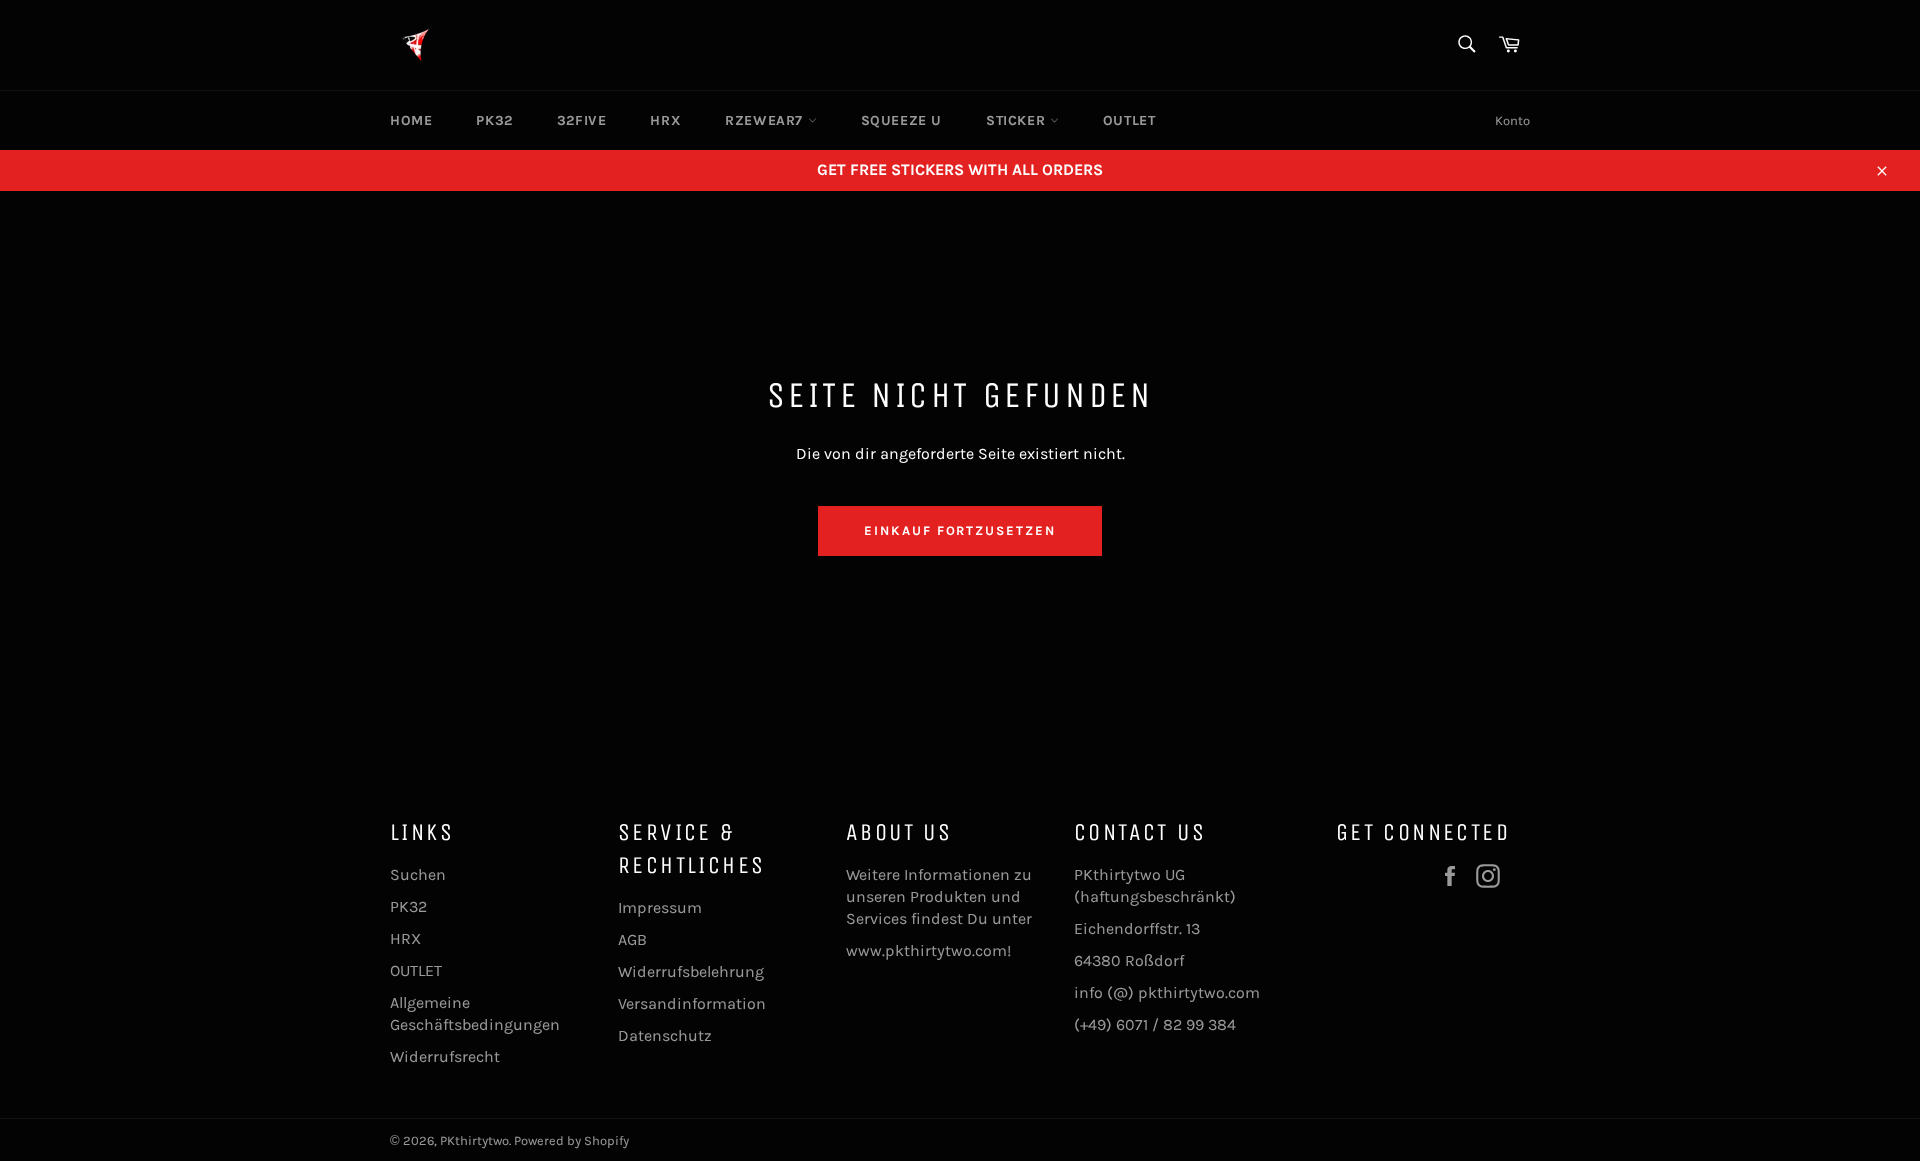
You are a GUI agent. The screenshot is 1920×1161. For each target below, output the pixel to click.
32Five (582, 120)
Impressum (660, 907)
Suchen (418, 874)
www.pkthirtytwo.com (926, 950)
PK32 (494, 120)
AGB (632, 939)
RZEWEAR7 (766, 120)
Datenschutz (665, 1035)
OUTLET (1129, 120)
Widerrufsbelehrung (691, 971)
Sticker (1018, 120)
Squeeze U (901, 120)
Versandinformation (692, 1003)
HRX (665, 120)
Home (411, 120)
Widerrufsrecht (445, 1056)
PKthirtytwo (474, 1140)
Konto (1512, 120)
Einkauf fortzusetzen (960, 530)
